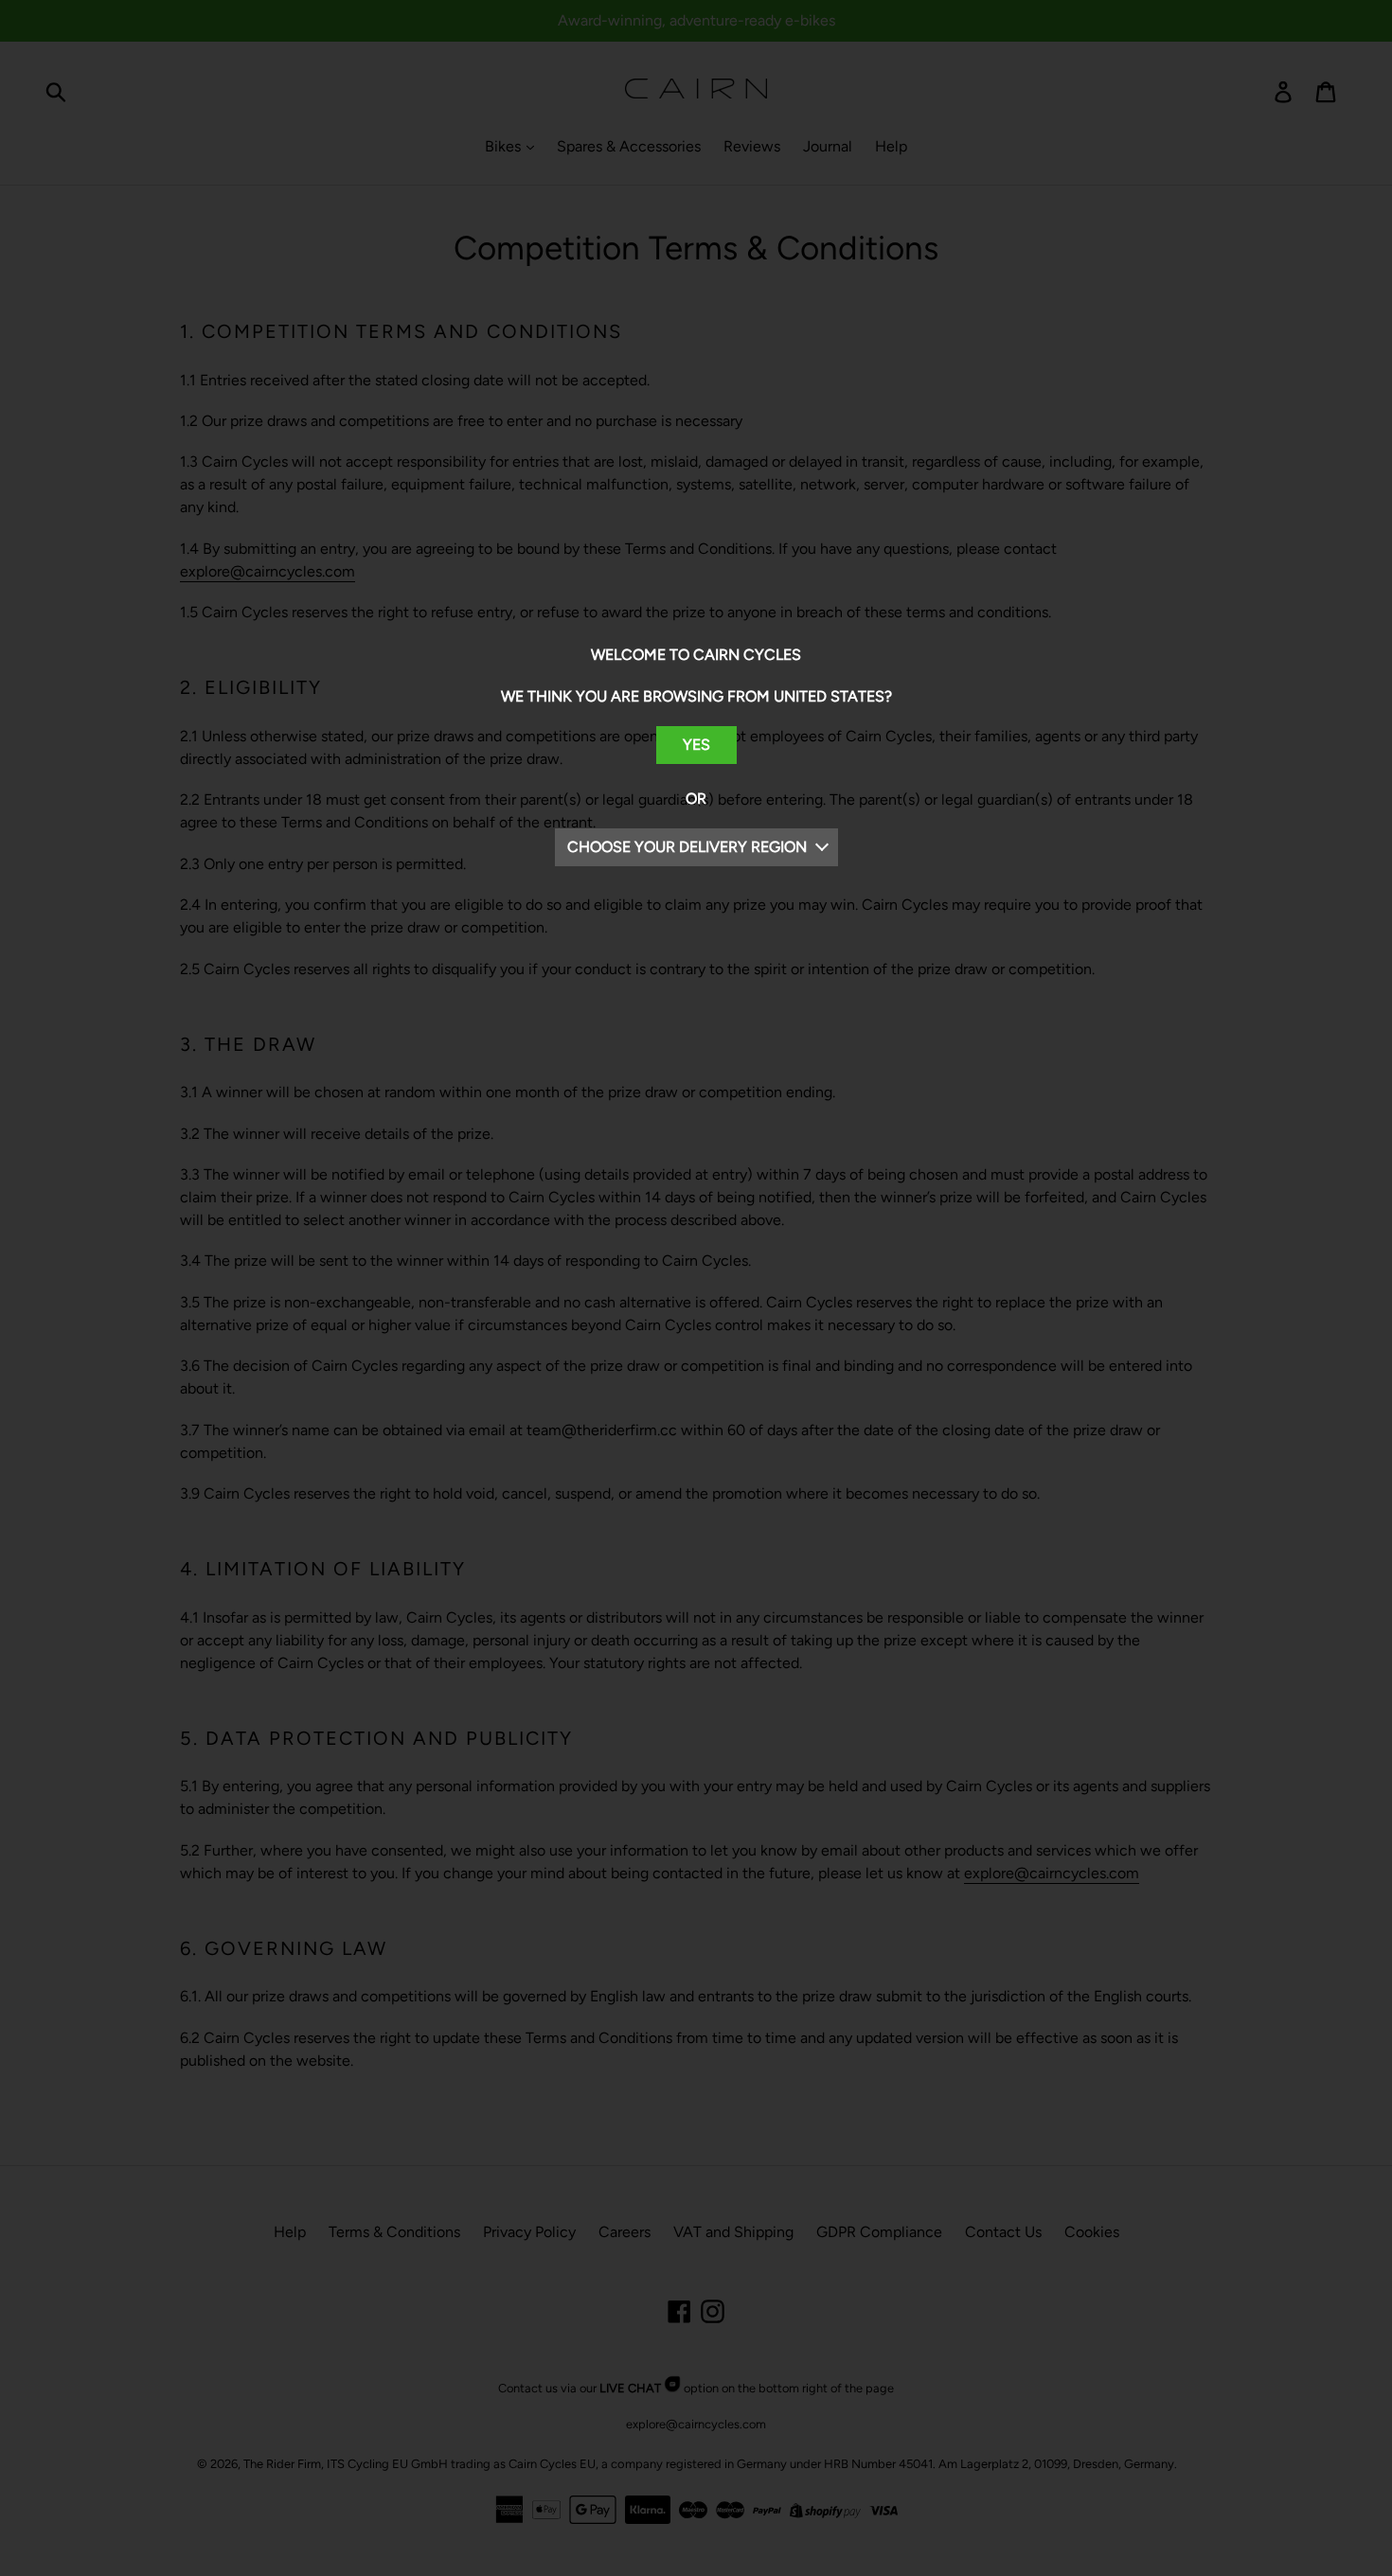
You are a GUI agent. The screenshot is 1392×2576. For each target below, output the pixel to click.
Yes (696, 745)
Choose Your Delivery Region (687, 847)
